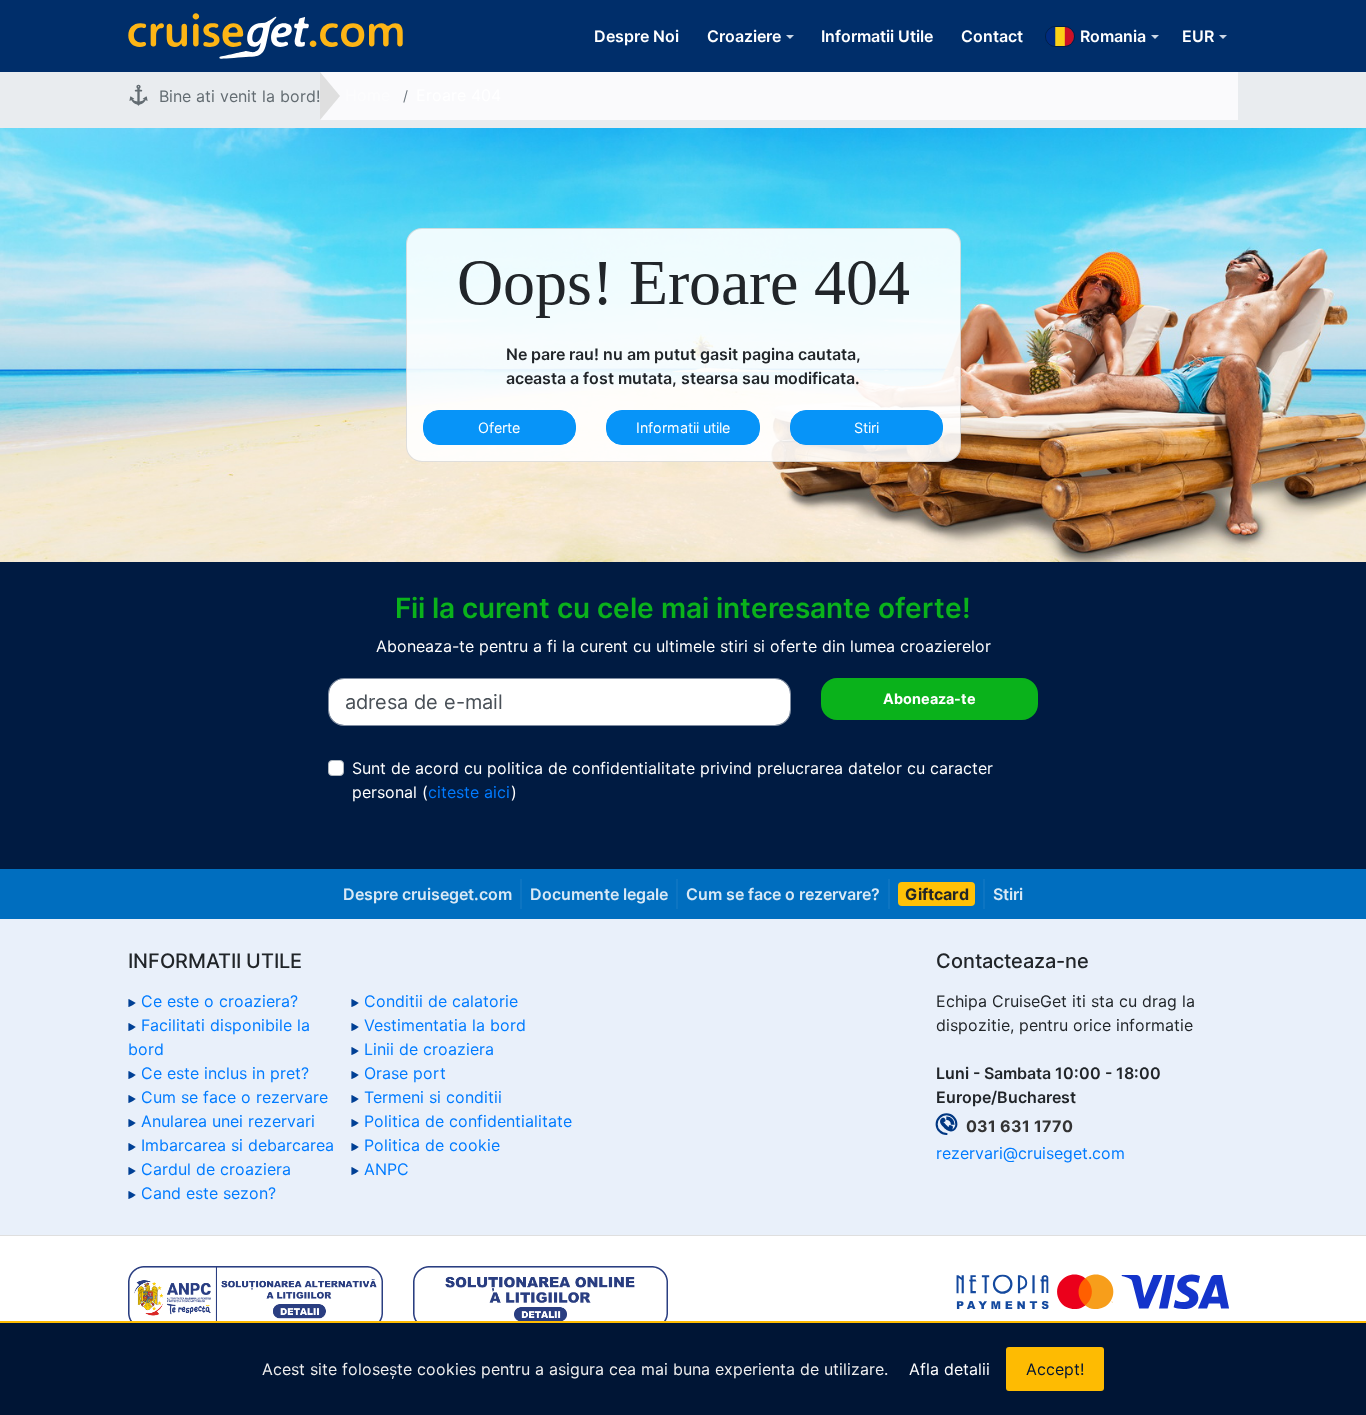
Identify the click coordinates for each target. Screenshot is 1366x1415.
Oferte (499, 427)
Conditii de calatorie (441, 1001)
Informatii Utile (877, 36)
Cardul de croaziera (216, 1169)
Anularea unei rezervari (228, 1121)
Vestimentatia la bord (445, 1025)
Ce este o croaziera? (219, 1001)
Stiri (866, 427)
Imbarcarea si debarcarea (237, 1145)
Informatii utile (683, 427)
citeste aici (469, 792)
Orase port (405, 1073)
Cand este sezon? (208, 1193)
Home (367, 95)
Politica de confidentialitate (468, 1121)
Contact (992, 36)
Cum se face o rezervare (234, 1097)
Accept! (1055, 1369)
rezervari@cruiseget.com (1030, 1153)
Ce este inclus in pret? (225, 1073)
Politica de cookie (432, 1145)
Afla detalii (949, 1369)
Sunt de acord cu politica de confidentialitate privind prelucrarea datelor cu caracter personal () (672, 780)
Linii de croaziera (429, 1049)
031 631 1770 (1019, 1126)
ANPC (386, 1169)
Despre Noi (636, 36)
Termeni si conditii (433, 1097)
